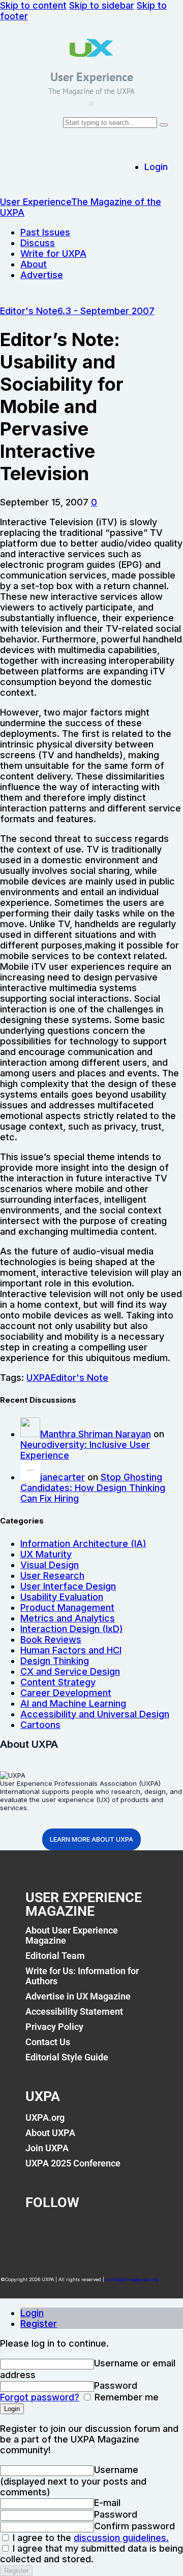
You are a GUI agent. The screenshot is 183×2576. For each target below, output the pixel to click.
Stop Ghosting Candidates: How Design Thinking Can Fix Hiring (93, 1488)
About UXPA (50, 2133)
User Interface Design (68, 1586)
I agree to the (89, 2538)
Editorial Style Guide (67, 2057)
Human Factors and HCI (71, 1650)
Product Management (67, 1607)
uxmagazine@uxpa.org (132, 2279)
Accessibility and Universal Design (95, 1714)
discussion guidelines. (121, 2538)
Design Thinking (55, 1661)
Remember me (125, 2397)
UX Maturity (46, 1554)
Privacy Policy (54, 2027)
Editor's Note (29, 311)
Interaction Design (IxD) (72, 1629)
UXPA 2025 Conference (73, 2163)
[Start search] (164, 125)
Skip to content (33, 5)
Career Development (66, 1693)
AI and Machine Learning (73, 1703)
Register (39, 2324)
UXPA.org (45, 2117)
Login (32, 2313)
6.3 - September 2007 (106, 311)
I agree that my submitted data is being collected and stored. (91, 2554)
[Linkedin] (106, 2230)
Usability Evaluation (62, 1597)
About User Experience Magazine (72, 1935)
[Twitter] (72, 2230)
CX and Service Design (70, 1671)
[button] (91, 104)
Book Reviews (51, 1639)
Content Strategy (58, 1682)
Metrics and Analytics (68, 1618)
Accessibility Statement (74, 2011)
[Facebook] (38, 2230)
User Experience (92, 77)
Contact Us (48, 2042)
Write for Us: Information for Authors (82, 1976)
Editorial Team (55, 1956)
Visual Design (50, 1565)
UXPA (39, 1378)
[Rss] (139, 2230)
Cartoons (40, 1725)
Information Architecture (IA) (83, 1544)
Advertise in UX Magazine (78, 1996)
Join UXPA (47, 2148)
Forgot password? (40, 2397)
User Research (52, 1575)
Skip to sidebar (102, 5)
